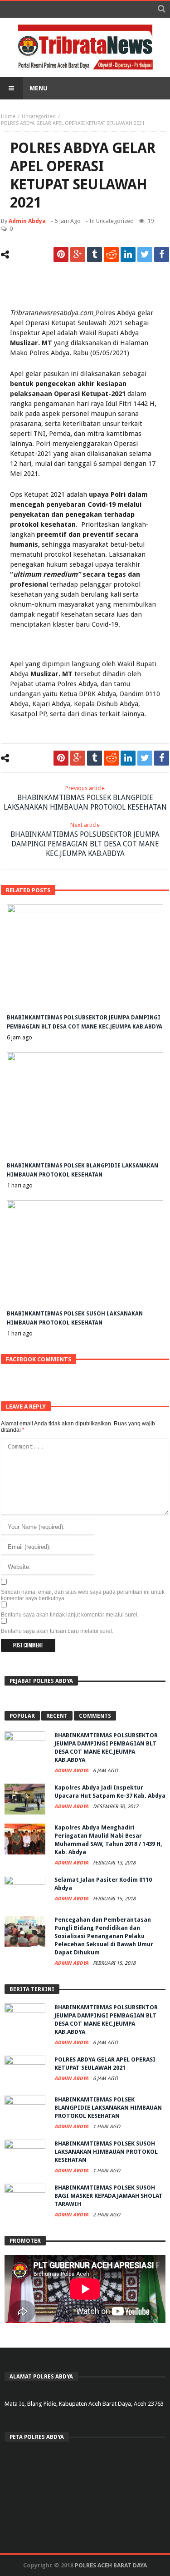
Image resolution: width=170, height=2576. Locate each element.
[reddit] (111, 255)
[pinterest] (61, 255)
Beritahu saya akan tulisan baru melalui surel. (57, 1631)
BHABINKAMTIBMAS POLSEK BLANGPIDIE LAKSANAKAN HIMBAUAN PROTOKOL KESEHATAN (85, 798)
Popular (22, 1716)
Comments (95, 1716)
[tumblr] (95, 255)
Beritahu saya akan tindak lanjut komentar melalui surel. (70, 1615)
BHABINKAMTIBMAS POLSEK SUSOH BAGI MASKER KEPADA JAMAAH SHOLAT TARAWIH (109, 2196)
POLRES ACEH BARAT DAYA (111, 2565)
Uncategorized (39, 116)
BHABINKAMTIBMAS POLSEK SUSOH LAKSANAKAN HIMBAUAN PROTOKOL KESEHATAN (106, 2152)
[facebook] (162, 255)
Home (8, 116)
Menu (39, 88)
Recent (57, 1716)
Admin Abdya (27, 221)
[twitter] (145, 255)
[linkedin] (128, 255)
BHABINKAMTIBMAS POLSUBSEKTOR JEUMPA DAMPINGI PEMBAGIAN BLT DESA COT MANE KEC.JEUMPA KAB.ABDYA (85, 840)
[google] (78, 255)
